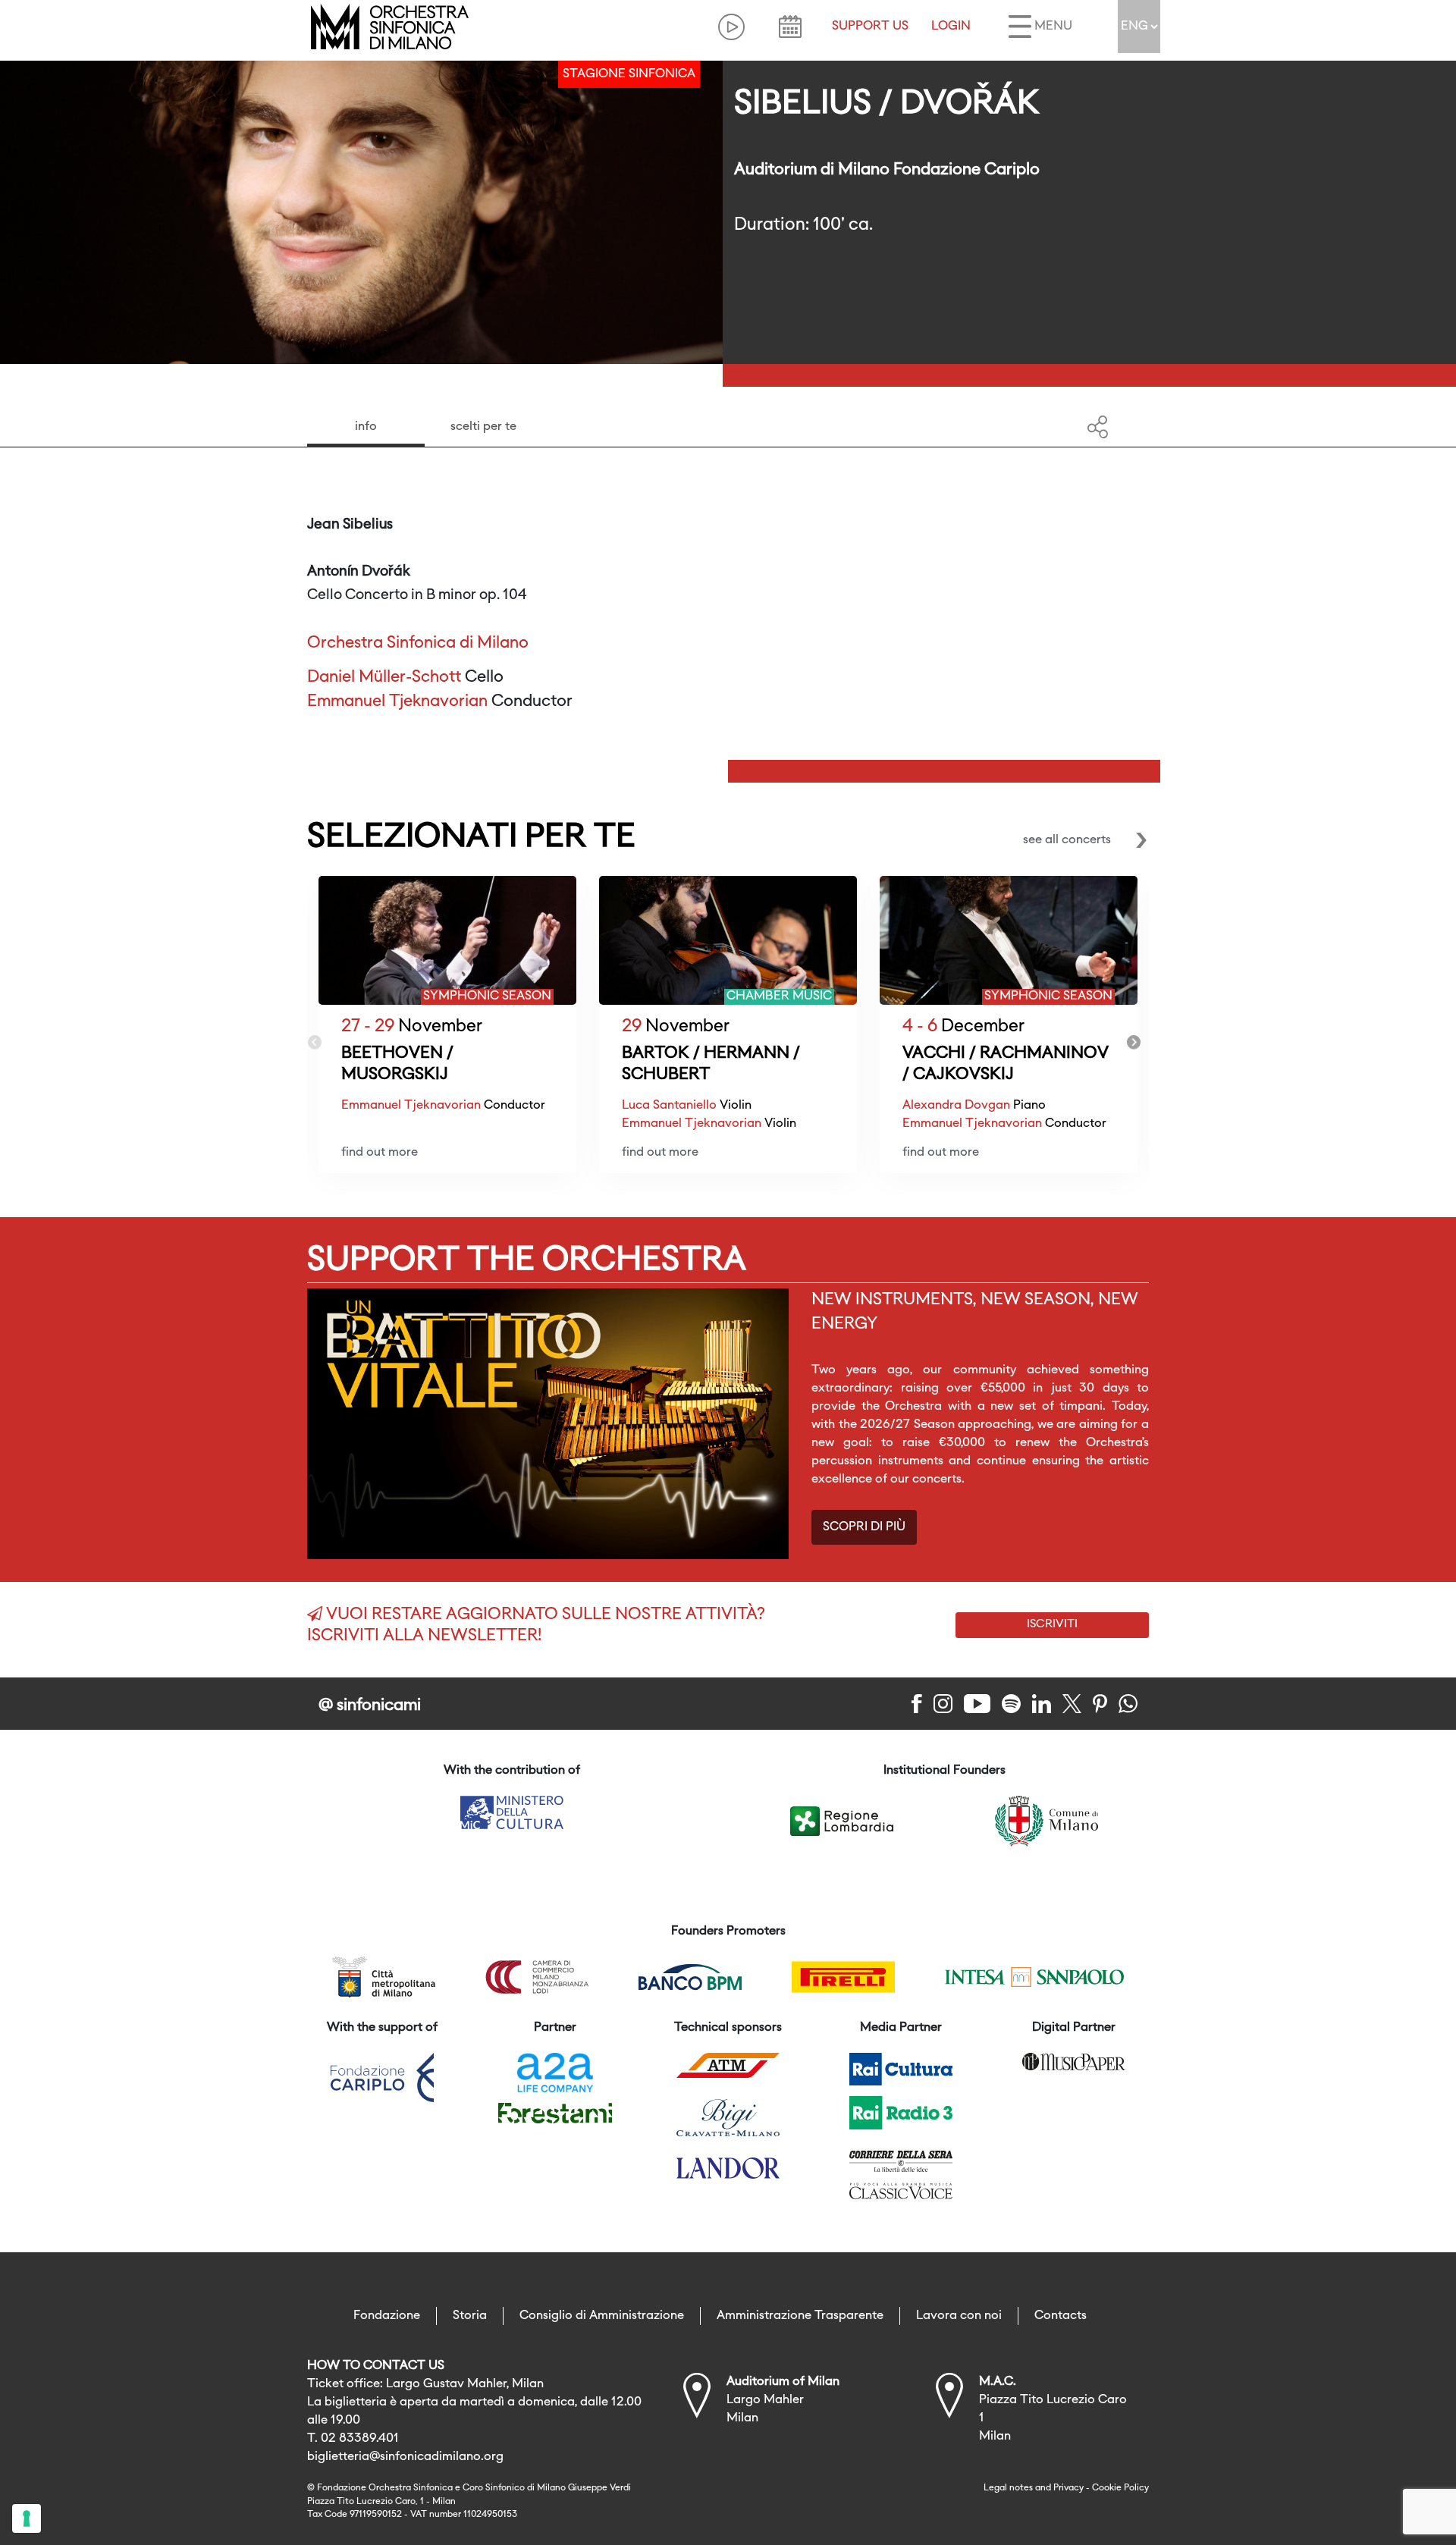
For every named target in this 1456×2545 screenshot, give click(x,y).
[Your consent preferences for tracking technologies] (27, 2518)
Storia (470, 2316)
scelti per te (483, 427)
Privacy (1068, 2488)
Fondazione (387, 2316)
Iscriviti (1052, 1624)
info (366, 427)
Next (1134, 1043)
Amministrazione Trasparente (800, 2316)
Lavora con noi (959, 2316)
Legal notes (1008, 2488)
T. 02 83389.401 (353, 2439)
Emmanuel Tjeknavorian (397, 702)
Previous (315, 1043)
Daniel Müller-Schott (384, 678)
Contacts (1061, 2316)
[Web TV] (731, 27)
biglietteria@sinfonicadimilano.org (405, 2457)
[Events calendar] (790, 27)
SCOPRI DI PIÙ (864, 1527)
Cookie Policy (1120, 2488)
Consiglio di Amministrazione (602, 2316)
